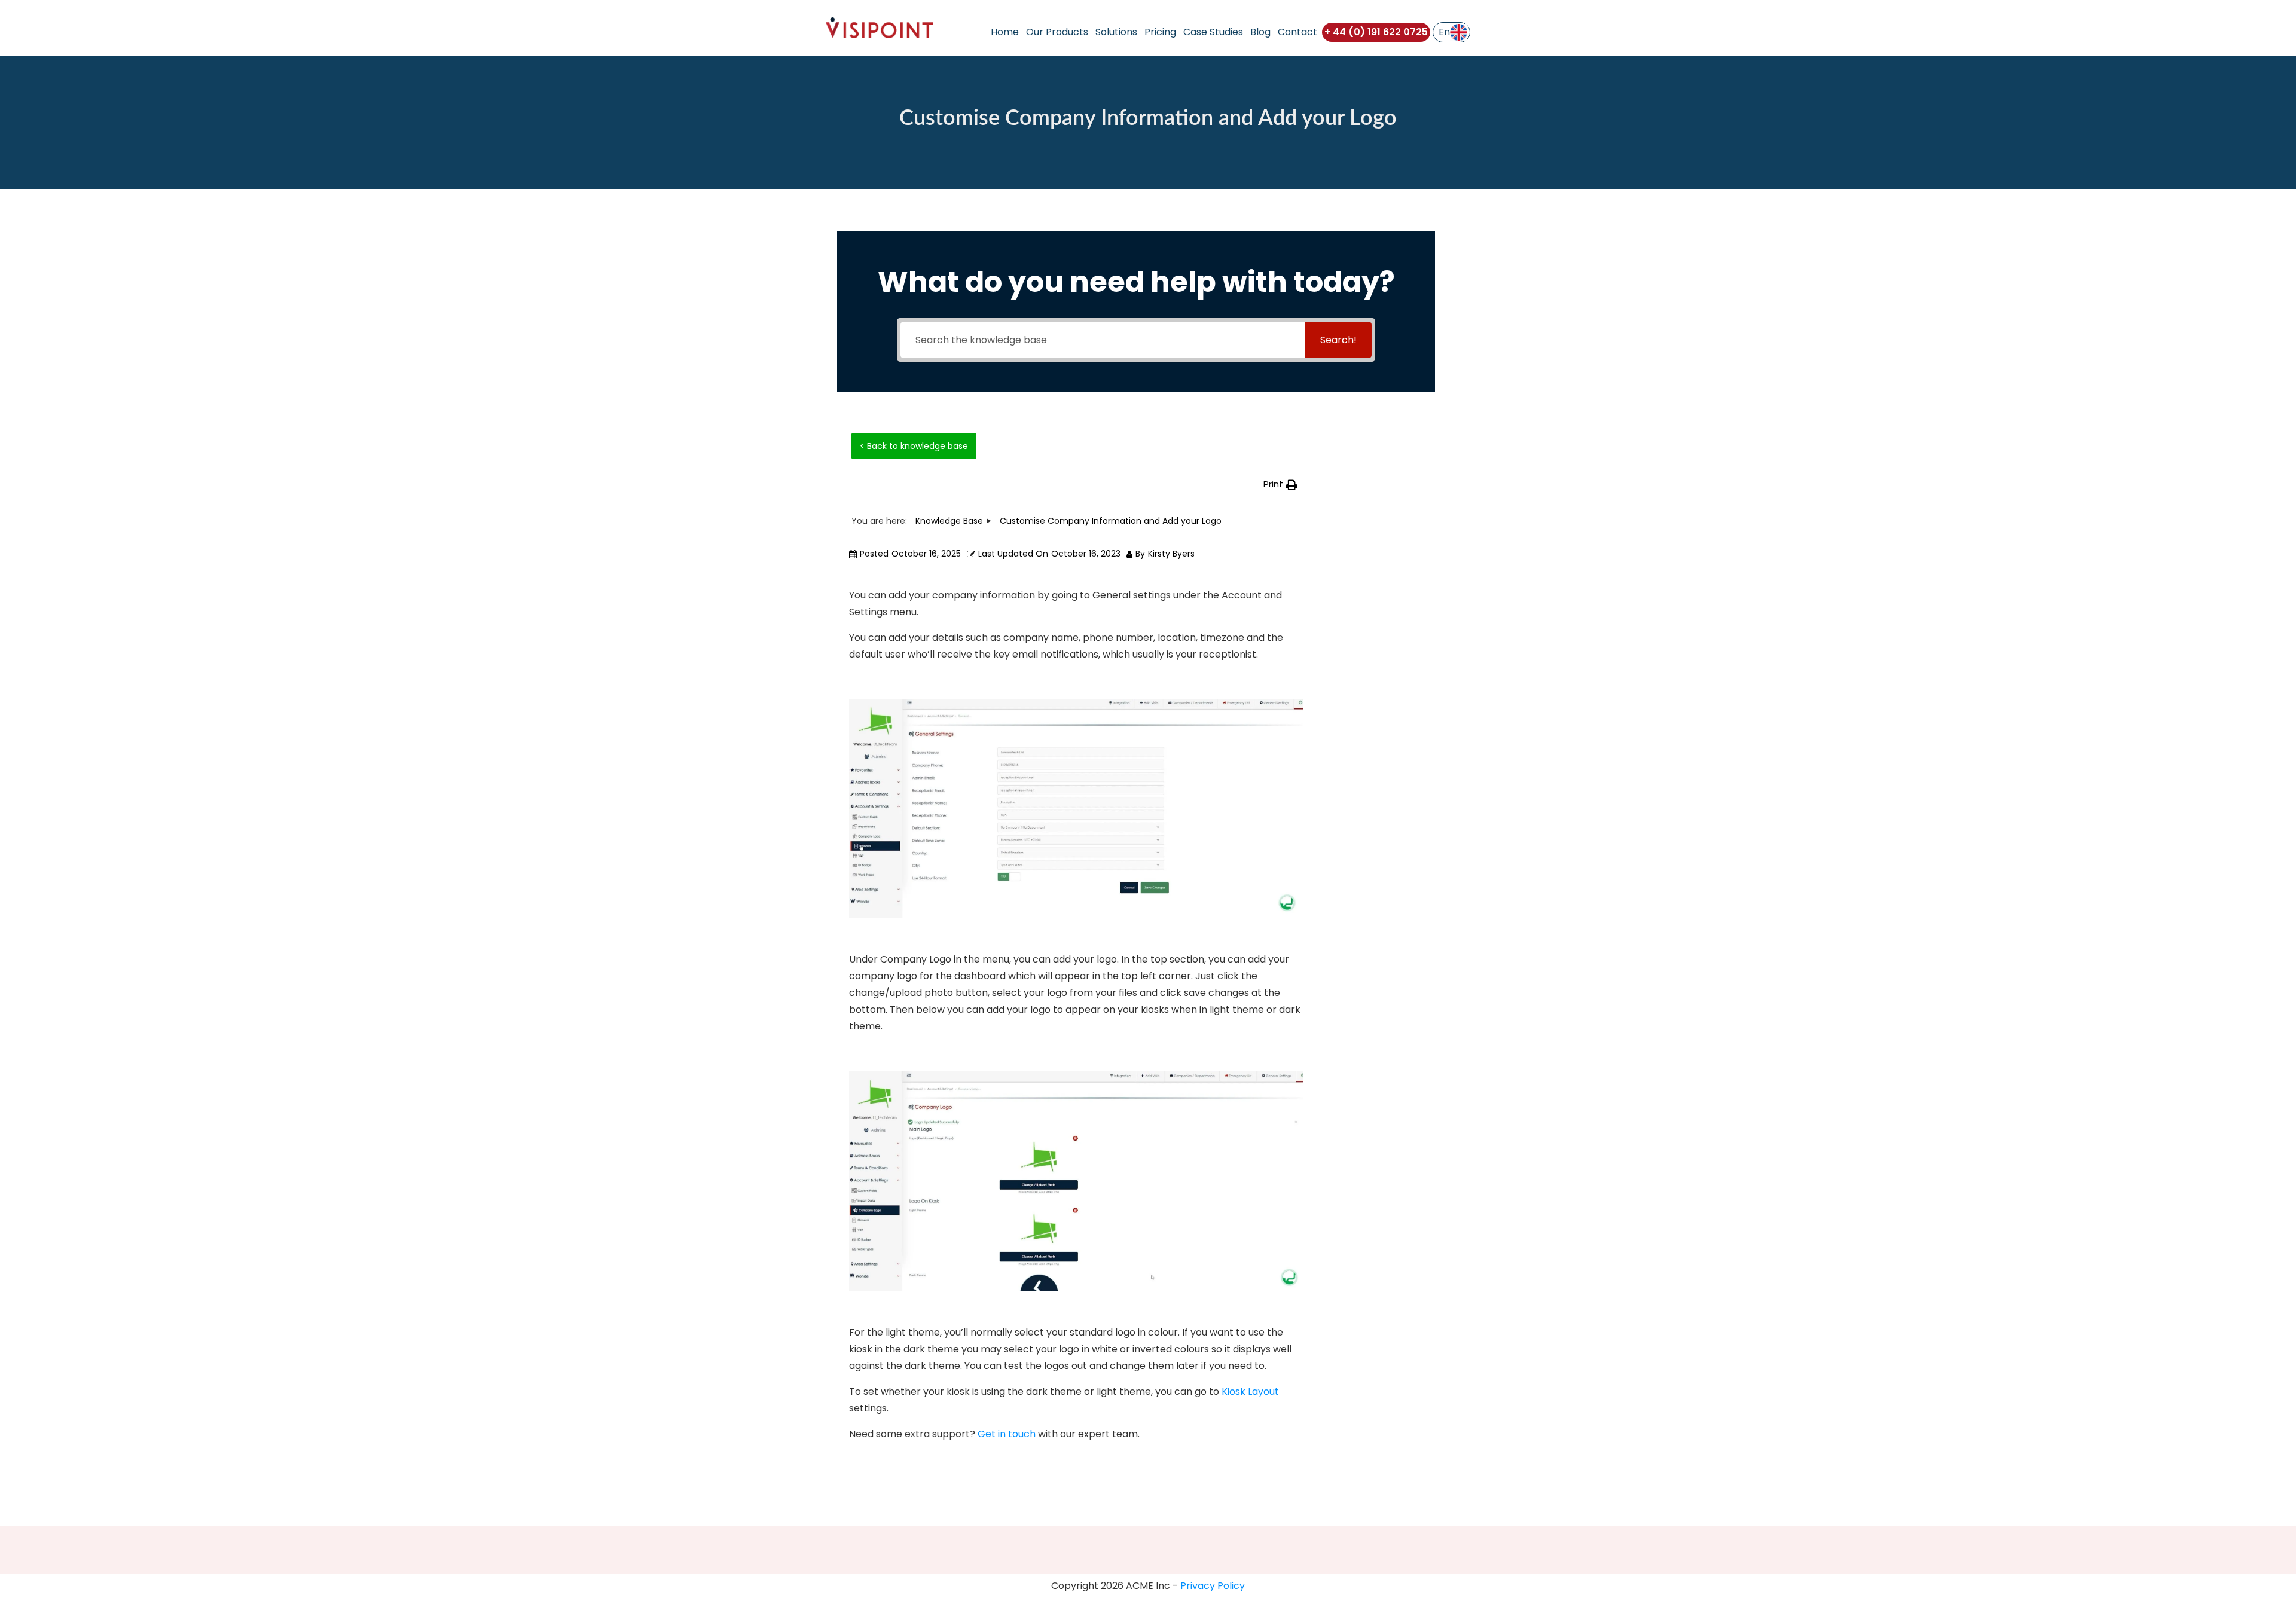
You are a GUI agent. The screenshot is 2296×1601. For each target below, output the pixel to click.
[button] (1280, 485)
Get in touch (1007, 1434)
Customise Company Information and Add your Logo (1148, 118)
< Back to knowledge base (914, 446)
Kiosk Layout (1250, 1391)
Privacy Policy (1213, 1586)
